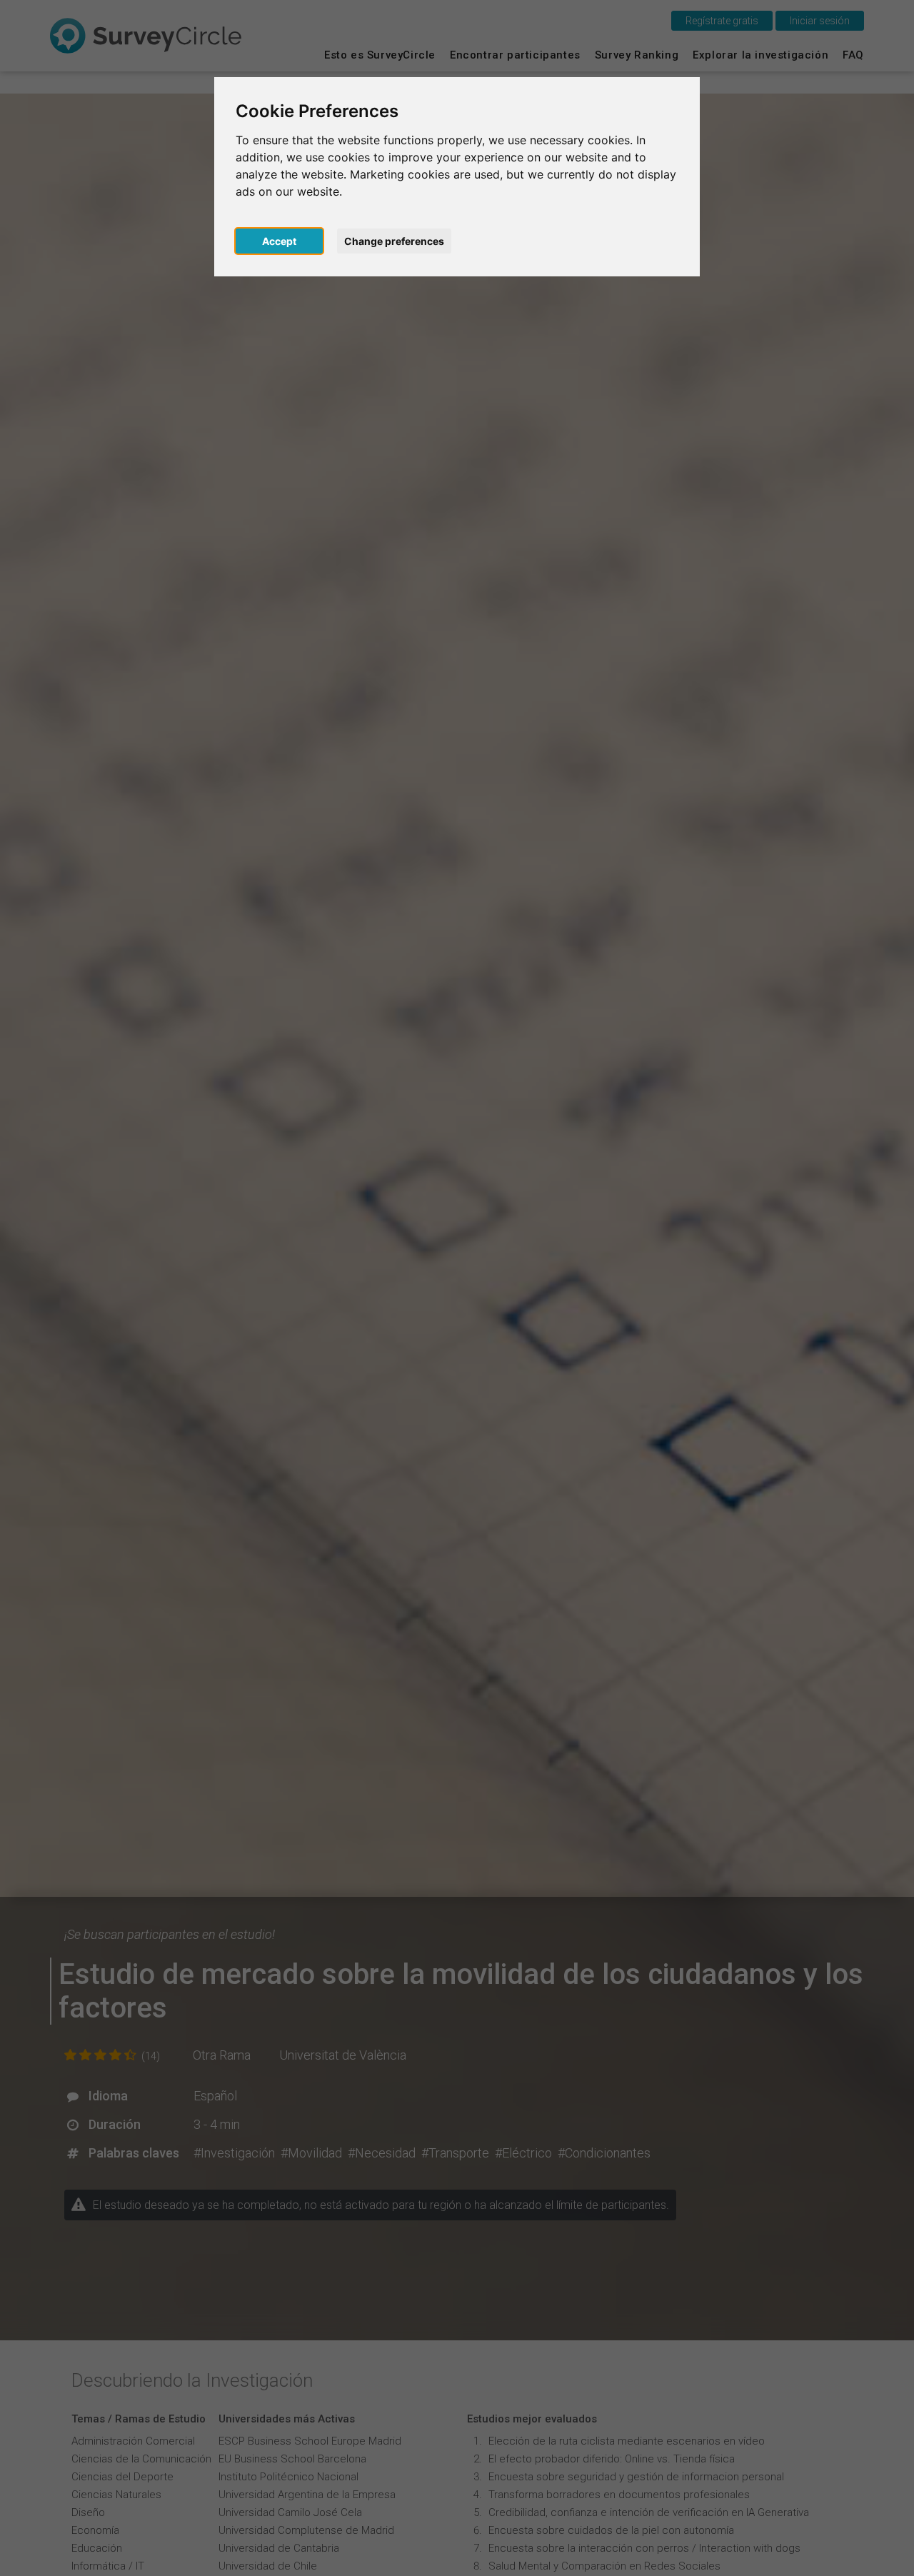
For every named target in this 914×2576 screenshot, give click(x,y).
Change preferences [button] (394, 241)
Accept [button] (279, 241)
